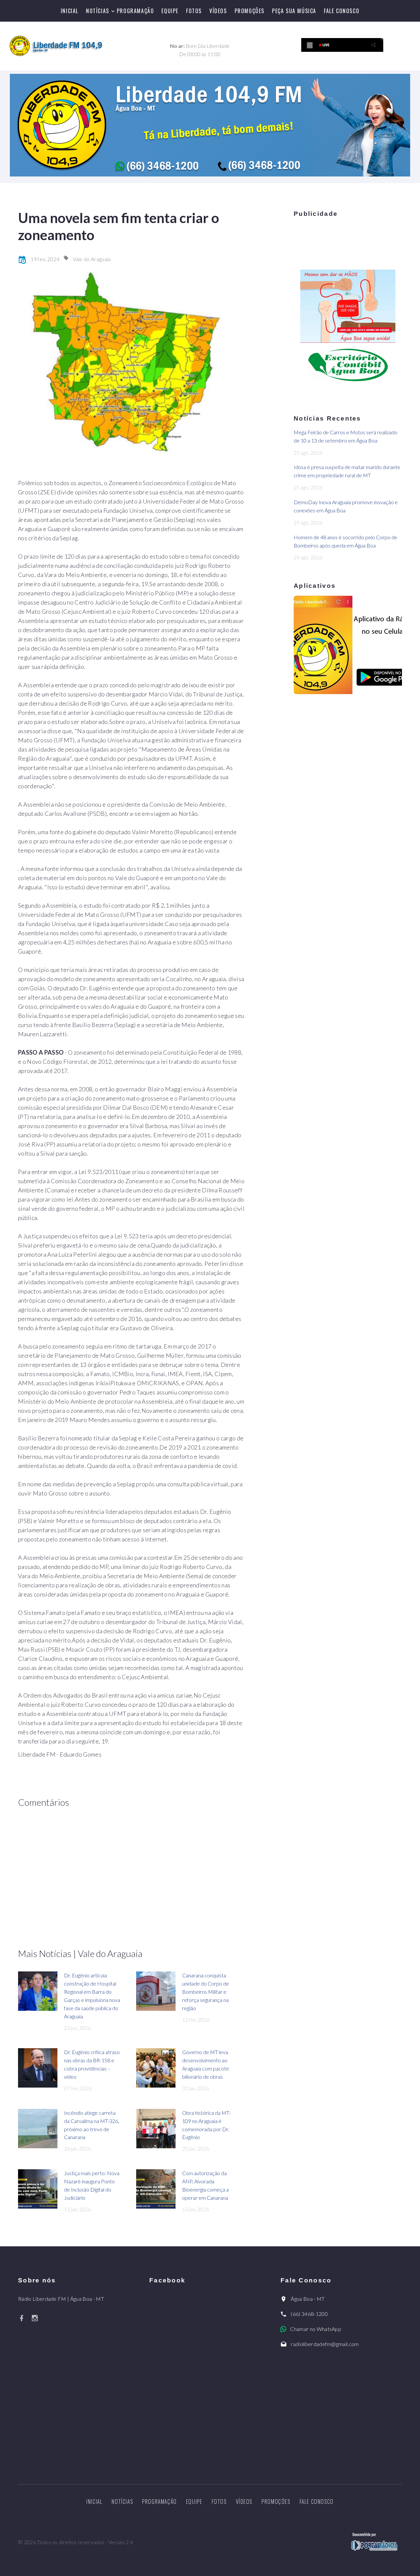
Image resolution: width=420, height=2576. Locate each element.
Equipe (170, 11)
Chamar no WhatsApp (316, 2329)
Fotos (194, 11)
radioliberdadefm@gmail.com (325, 2344)
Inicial (70, 11)
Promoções (250, 11)
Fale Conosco (342, 11)
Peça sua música (294, 11)
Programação (136, 11)
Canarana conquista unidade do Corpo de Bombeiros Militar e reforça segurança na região (206, 1992)
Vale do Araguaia (92, 259)
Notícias (98, 11)
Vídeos (218, 11)
